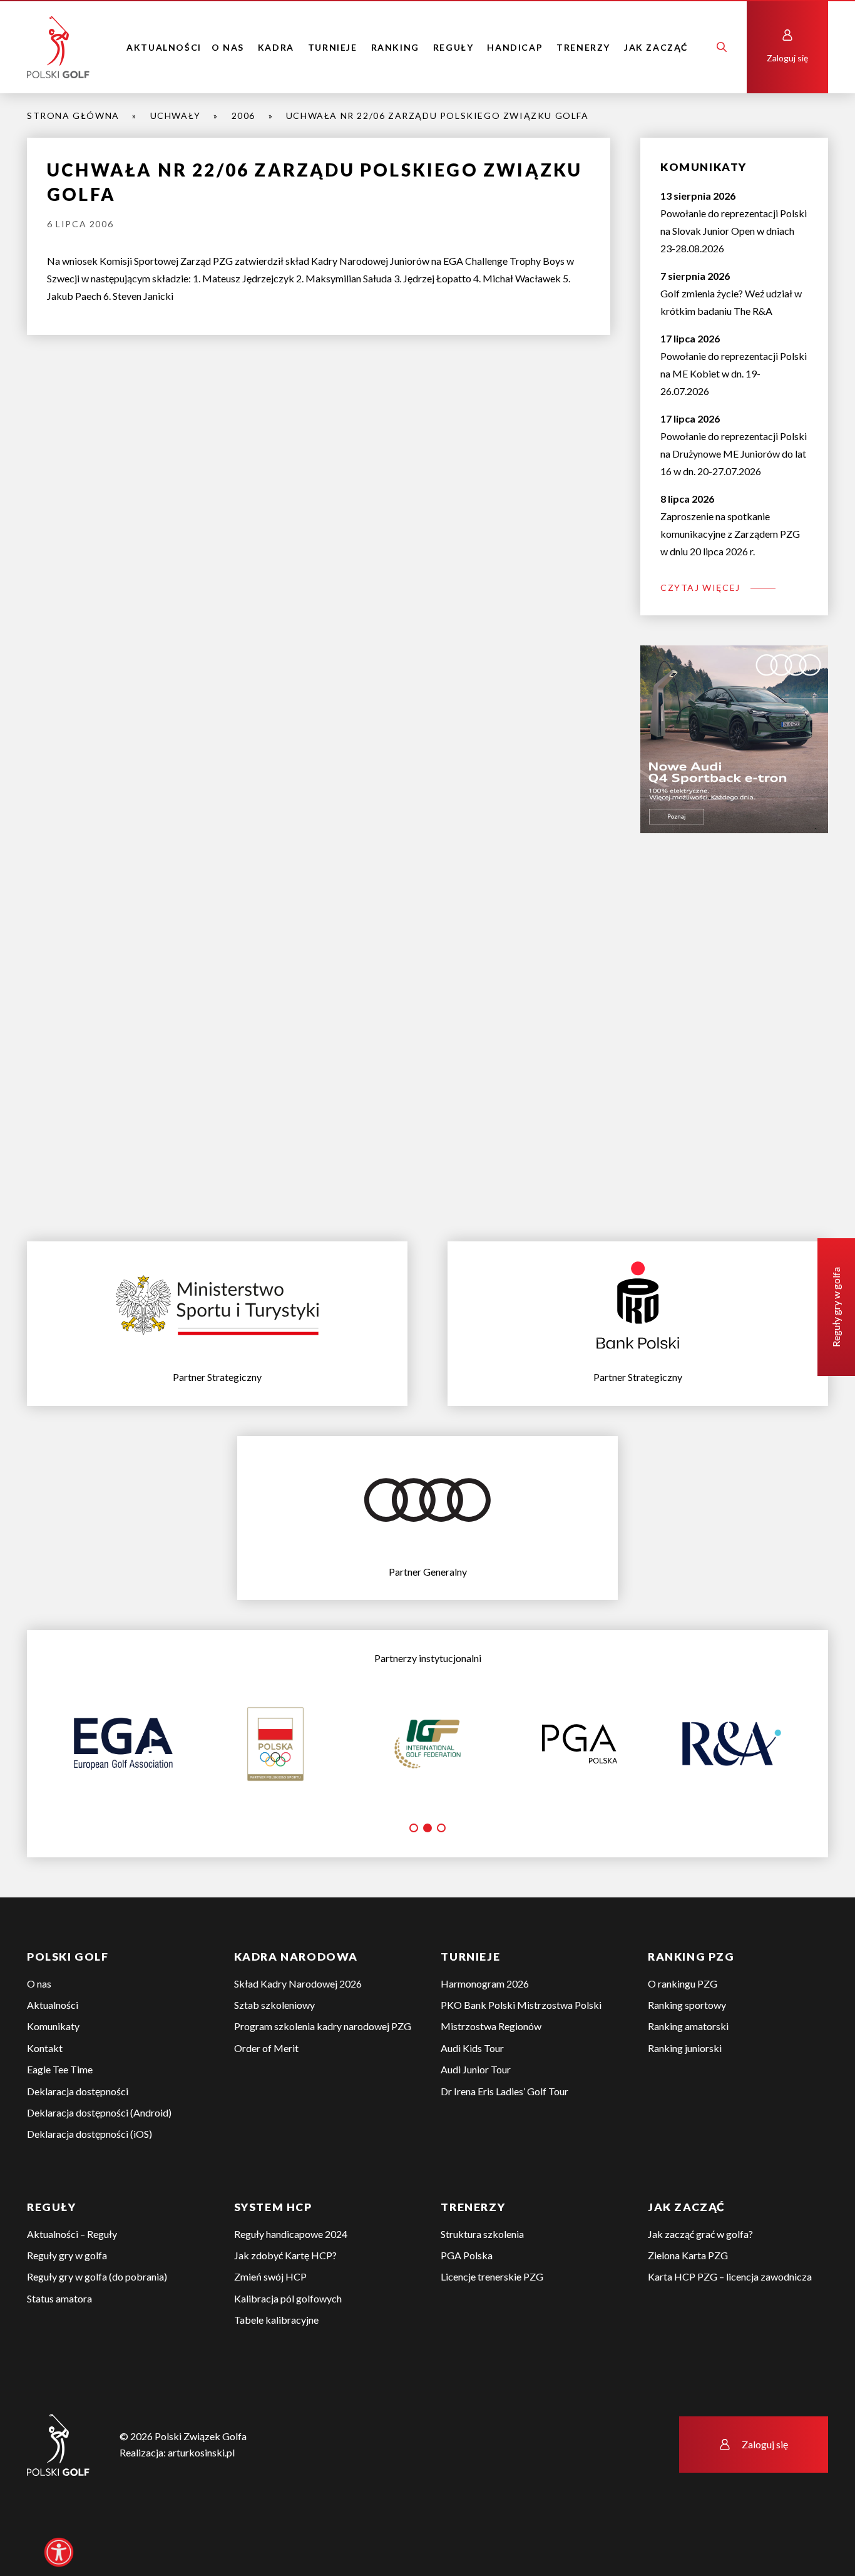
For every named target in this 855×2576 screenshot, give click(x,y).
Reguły (453, 47)
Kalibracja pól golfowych (288, 2298)
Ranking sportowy (687, 2005)
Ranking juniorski (685, 2048)
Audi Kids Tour (472, 2048)
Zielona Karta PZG (688, 2255)
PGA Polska (467, 2255)
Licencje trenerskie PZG (492, 2276)
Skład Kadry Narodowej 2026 (298, 1983)
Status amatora (59, 2298)
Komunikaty (53, 2026)
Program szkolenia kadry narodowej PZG (323, 2026)
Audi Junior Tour (476, 2069)
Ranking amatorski (688, 2026)
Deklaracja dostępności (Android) (99, 2112)
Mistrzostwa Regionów (491, 2026)
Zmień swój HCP (270, 2276)
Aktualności (164, 47)
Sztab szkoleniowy (274, 2005)
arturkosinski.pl (201, 2452)
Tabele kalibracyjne (276, 2320)
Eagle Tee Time (60, 2069)
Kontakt (45, 2048)
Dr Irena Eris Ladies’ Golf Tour (504, 2091)
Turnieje (333, 47)
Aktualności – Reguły (72, 2234)
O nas (228, 47)
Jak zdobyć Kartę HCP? (285, 2255)
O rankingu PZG (683, 1983)
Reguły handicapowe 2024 (291, 2234)
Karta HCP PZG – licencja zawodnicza (730, 2276)
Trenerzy (583, 47)
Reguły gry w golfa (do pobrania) (97, 2276)
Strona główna (73, 115)
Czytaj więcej (700, 588)
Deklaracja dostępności (78, 2091)
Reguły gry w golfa (67, 2255)
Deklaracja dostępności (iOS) (90, 2134)
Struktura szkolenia (482, 2234)
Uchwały (176, 115)
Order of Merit (266, 2048)
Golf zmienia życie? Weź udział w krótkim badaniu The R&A (731, 293)
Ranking (395, 47)
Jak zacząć (656, 47)
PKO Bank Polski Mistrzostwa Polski (521, 2005)
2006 (243, 115)
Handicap (515, 47)
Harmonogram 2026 (485, 1983)
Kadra (276, 47)
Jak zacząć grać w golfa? (700, 2234)
